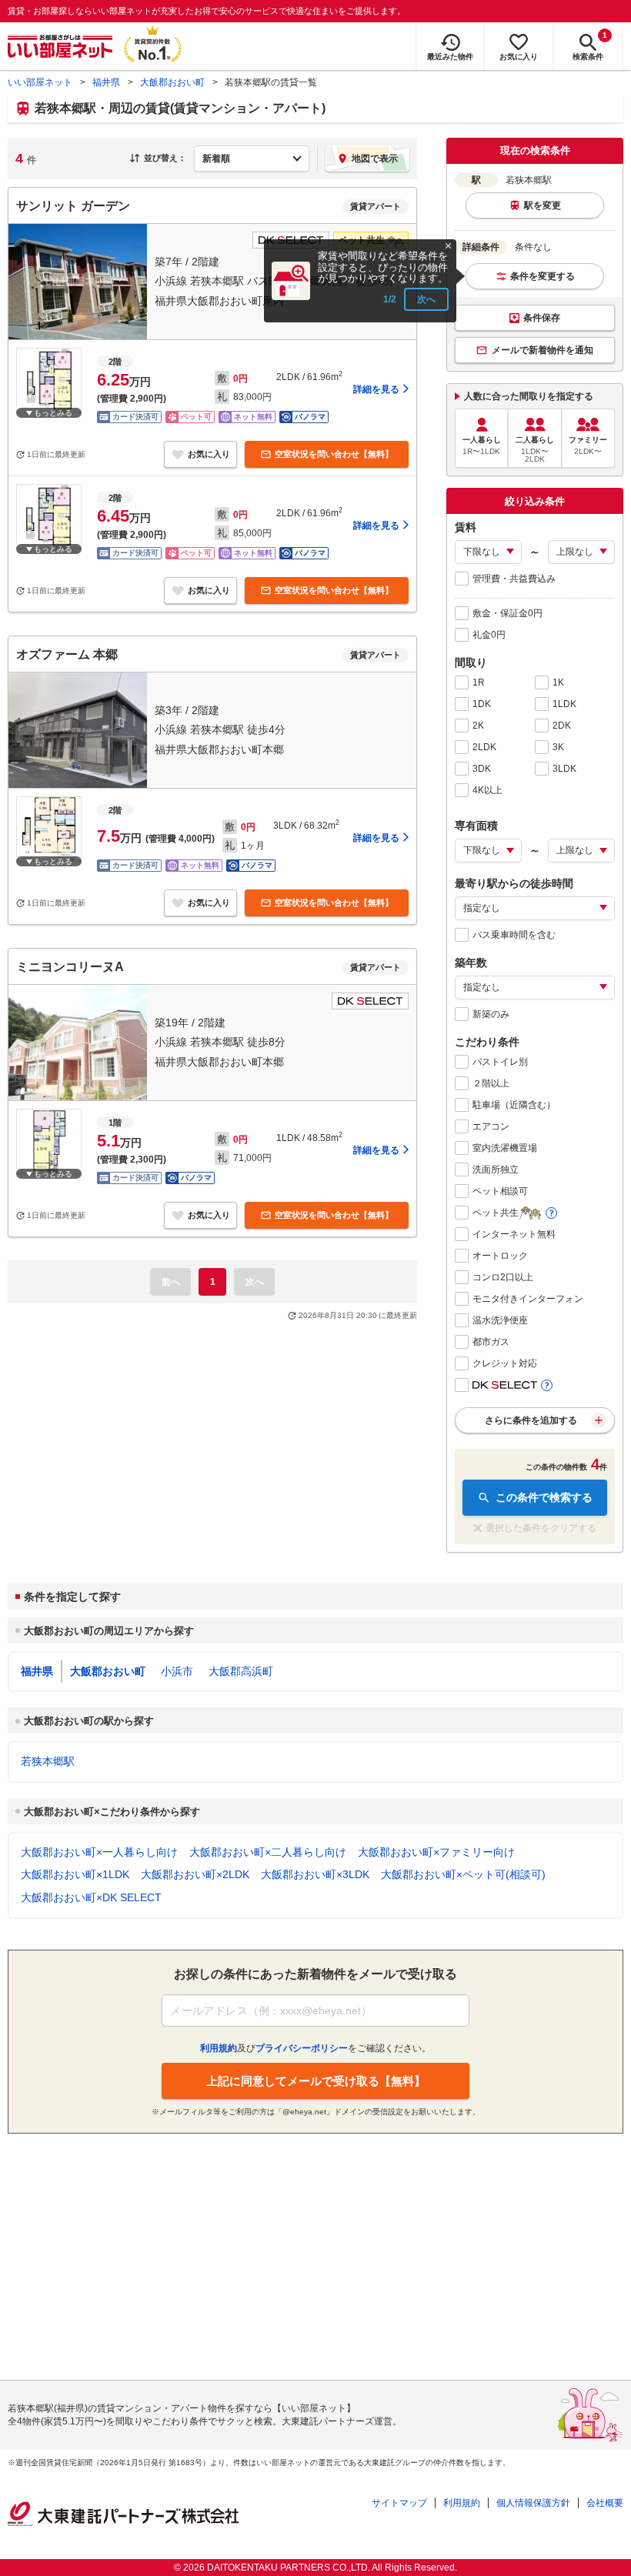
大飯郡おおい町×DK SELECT (91, 1897)
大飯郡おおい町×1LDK (75, 1874)
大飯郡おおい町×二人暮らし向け (268, 1852)
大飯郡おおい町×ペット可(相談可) (463, 1874)
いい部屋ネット (40, 82)
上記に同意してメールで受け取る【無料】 (316, 2081)
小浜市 (177, 1671)
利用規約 (462, 2503)
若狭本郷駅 (48, 1761)
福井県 (106, 82)
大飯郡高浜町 (241, 1671)
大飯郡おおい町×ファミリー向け (436, 1852)
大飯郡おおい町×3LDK (315, 1874)
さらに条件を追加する (531, 1420)
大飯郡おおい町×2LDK (195, 1874)
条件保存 (542, 318)
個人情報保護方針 (533, 2503)
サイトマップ (399, 2503)
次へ (426, 299)
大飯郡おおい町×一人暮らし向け (99, 1852)
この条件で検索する (544, 1497)
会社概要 (605, 2503)
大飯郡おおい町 (172, 82)
